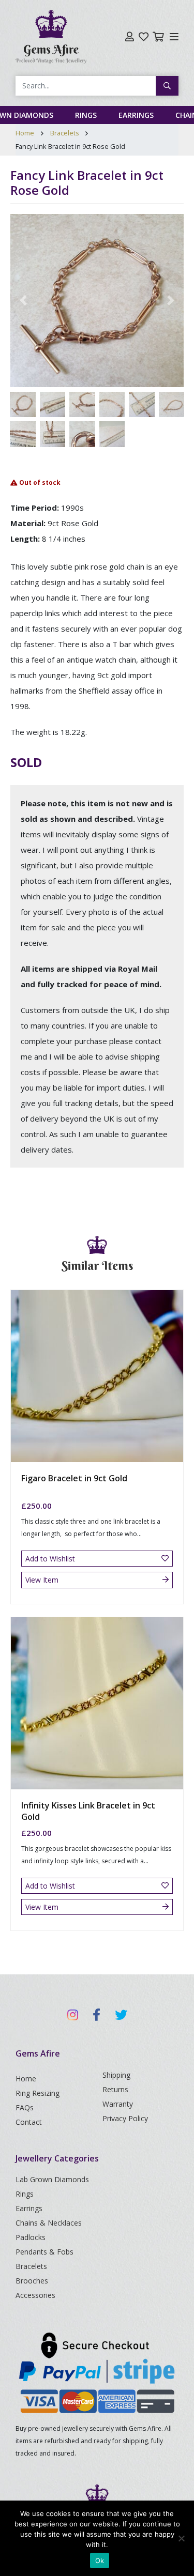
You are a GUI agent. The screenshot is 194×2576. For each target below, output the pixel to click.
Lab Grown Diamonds (52, 2179)
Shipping (116, 2075)
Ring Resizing (38, 2093)
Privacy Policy (125, 2118)
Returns (115, 2089)
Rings (86, 115)
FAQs (25, 2107)
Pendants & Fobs (44, 2252)
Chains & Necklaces (49, 2223)
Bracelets (65, 133)
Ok (100, 2560)
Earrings (136, 115)
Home (25, 133)
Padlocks (31, 2237)
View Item (42, 1580)
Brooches (32, 2281)
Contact (29, 2122)
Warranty (118, 2104)
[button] (23, 301)
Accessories (35, 2295)
